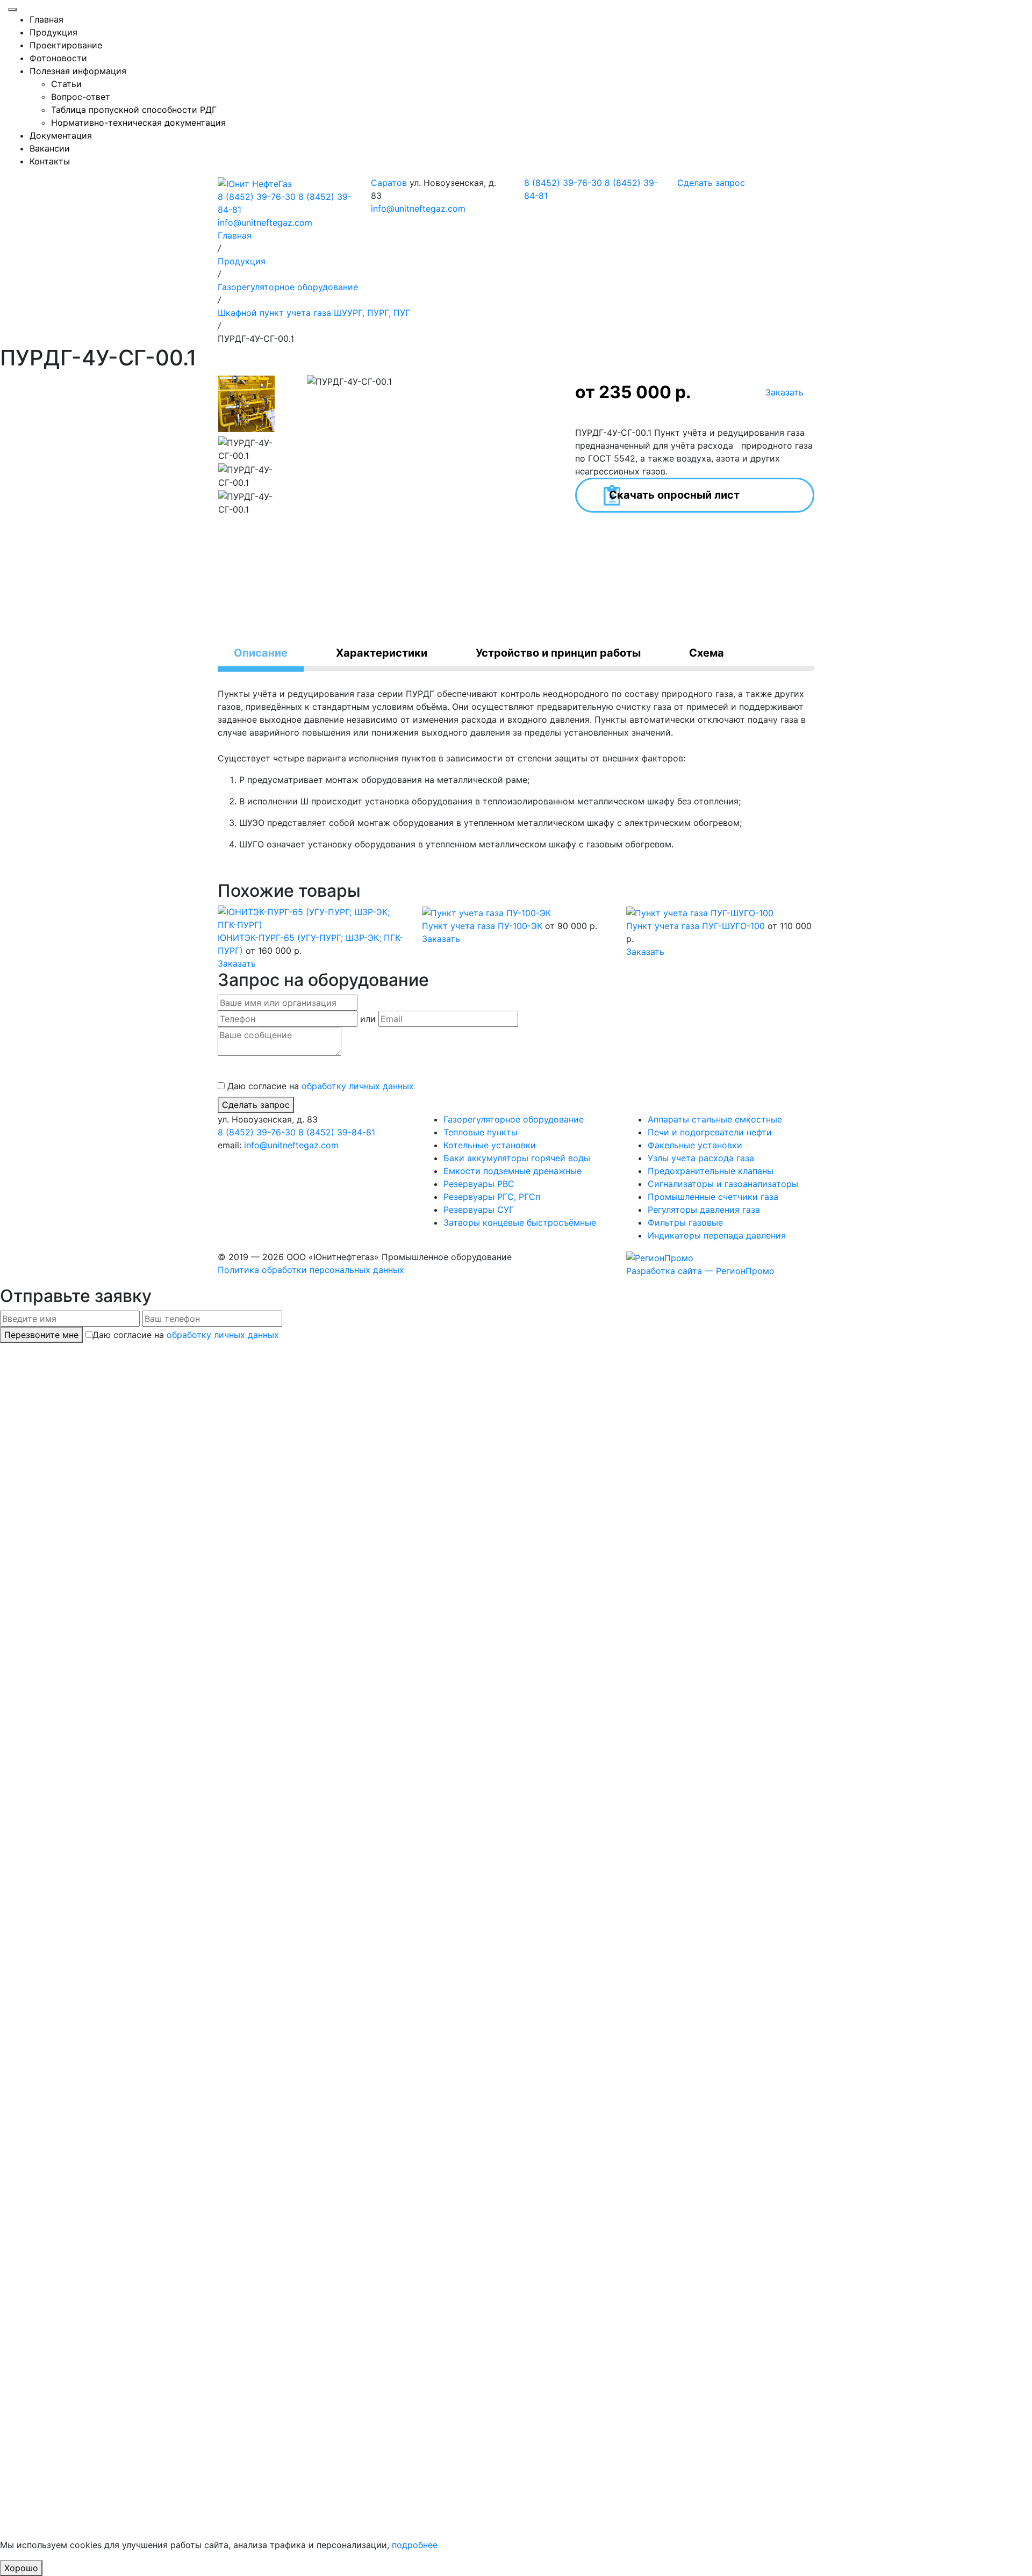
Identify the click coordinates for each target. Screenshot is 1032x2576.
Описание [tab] (261, 653)
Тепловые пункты (481, 1132)
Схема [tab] (707, 653)
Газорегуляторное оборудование (514, 1119)
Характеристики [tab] (382, 653)
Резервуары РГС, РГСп (492, 1197)
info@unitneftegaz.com (265, 222)
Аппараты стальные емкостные (715, 1119)
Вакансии (50, 148)
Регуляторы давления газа (704, 1210)
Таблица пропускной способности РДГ (134, 110)
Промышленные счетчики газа (713, 1197)
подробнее (415, 2545)
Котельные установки (490, 1145)
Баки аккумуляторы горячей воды (517, 1158)
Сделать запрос (256, 1105)
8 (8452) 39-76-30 (257, 197)
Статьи (66, 84)
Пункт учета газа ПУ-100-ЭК (483, 926)
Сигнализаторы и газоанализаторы (723, 1184)
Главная (46, 19)
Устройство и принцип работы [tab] (558, 653)
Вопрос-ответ (81, 97)
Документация (61, 135)
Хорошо (21, 2568)
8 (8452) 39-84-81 (337, 1132)
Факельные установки (695, 1145)
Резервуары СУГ (479, 1210)
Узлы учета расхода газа (701, 1158)
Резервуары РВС (479, 1184)
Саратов (389, 183)
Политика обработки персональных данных (311, 1270)
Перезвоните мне (41, 1335)
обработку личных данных (358, 1086)
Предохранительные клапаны (711, 1171)
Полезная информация (78, 71)
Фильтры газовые (685, 1222)
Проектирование (66, 45)
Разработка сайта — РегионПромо (700, 1271)
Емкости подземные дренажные (513, 1171)
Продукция (53, 32)
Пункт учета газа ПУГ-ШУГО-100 (697, 926)
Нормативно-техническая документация (138, 123)
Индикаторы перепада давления (717, 1235)
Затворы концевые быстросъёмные (520, 1222)
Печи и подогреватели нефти (710, 1132)
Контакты (50, 161)
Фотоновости (58, 58)
